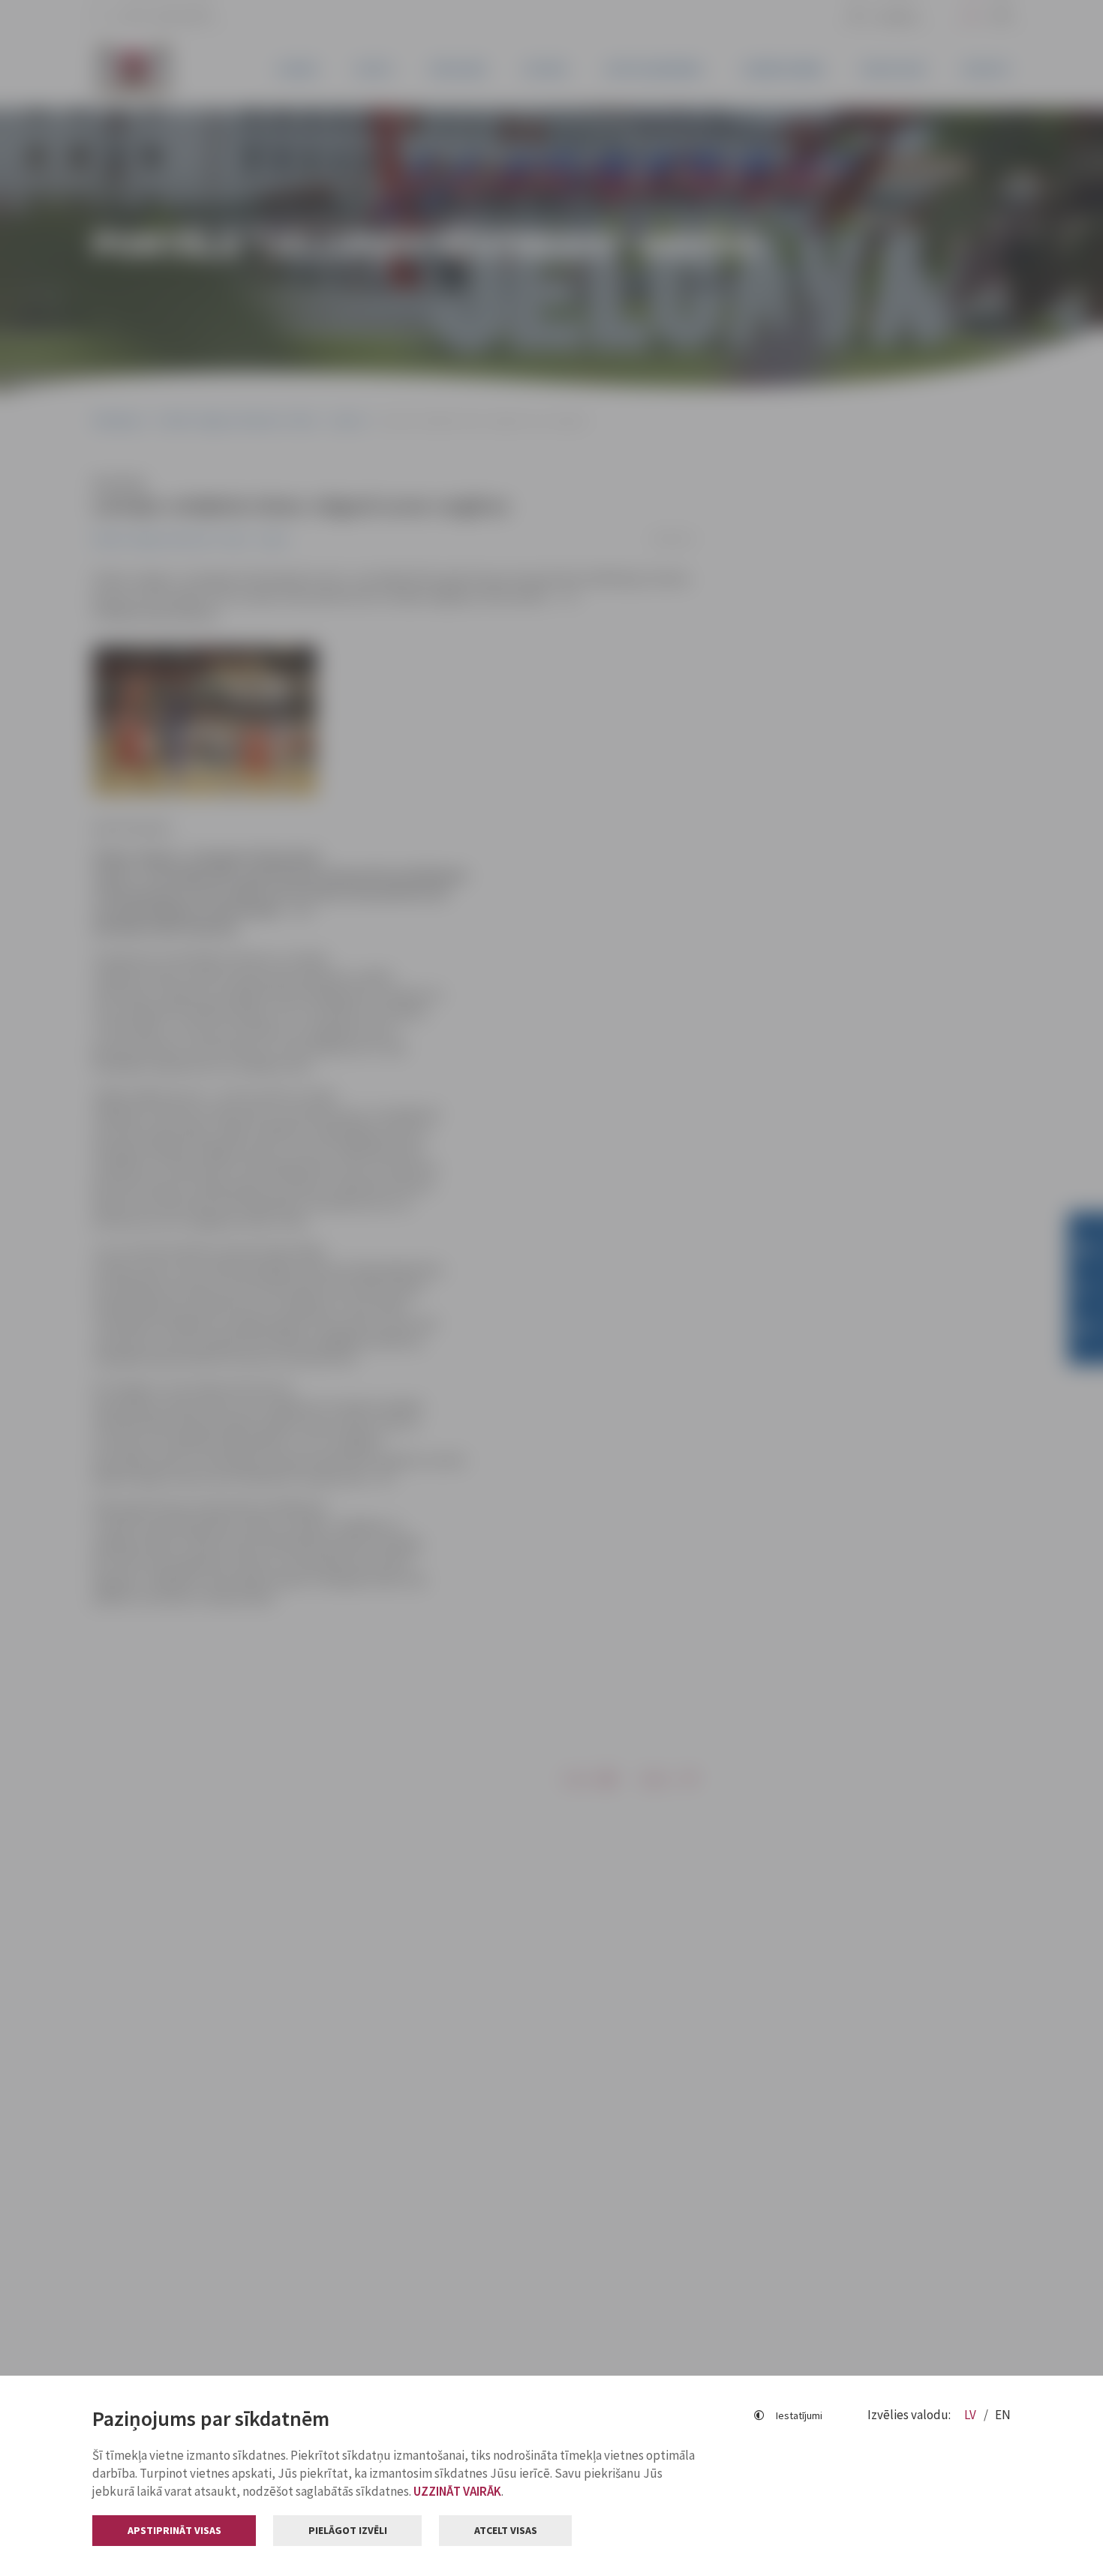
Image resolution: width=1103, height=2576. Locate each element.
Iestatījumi (799, 2415)
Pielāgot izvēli (348, 2530)
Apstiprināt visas (174, 2530)
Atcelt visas (506, 2530)
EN (1003, 2415)
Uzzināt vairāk (457, 2491)
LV (971, 2415)
